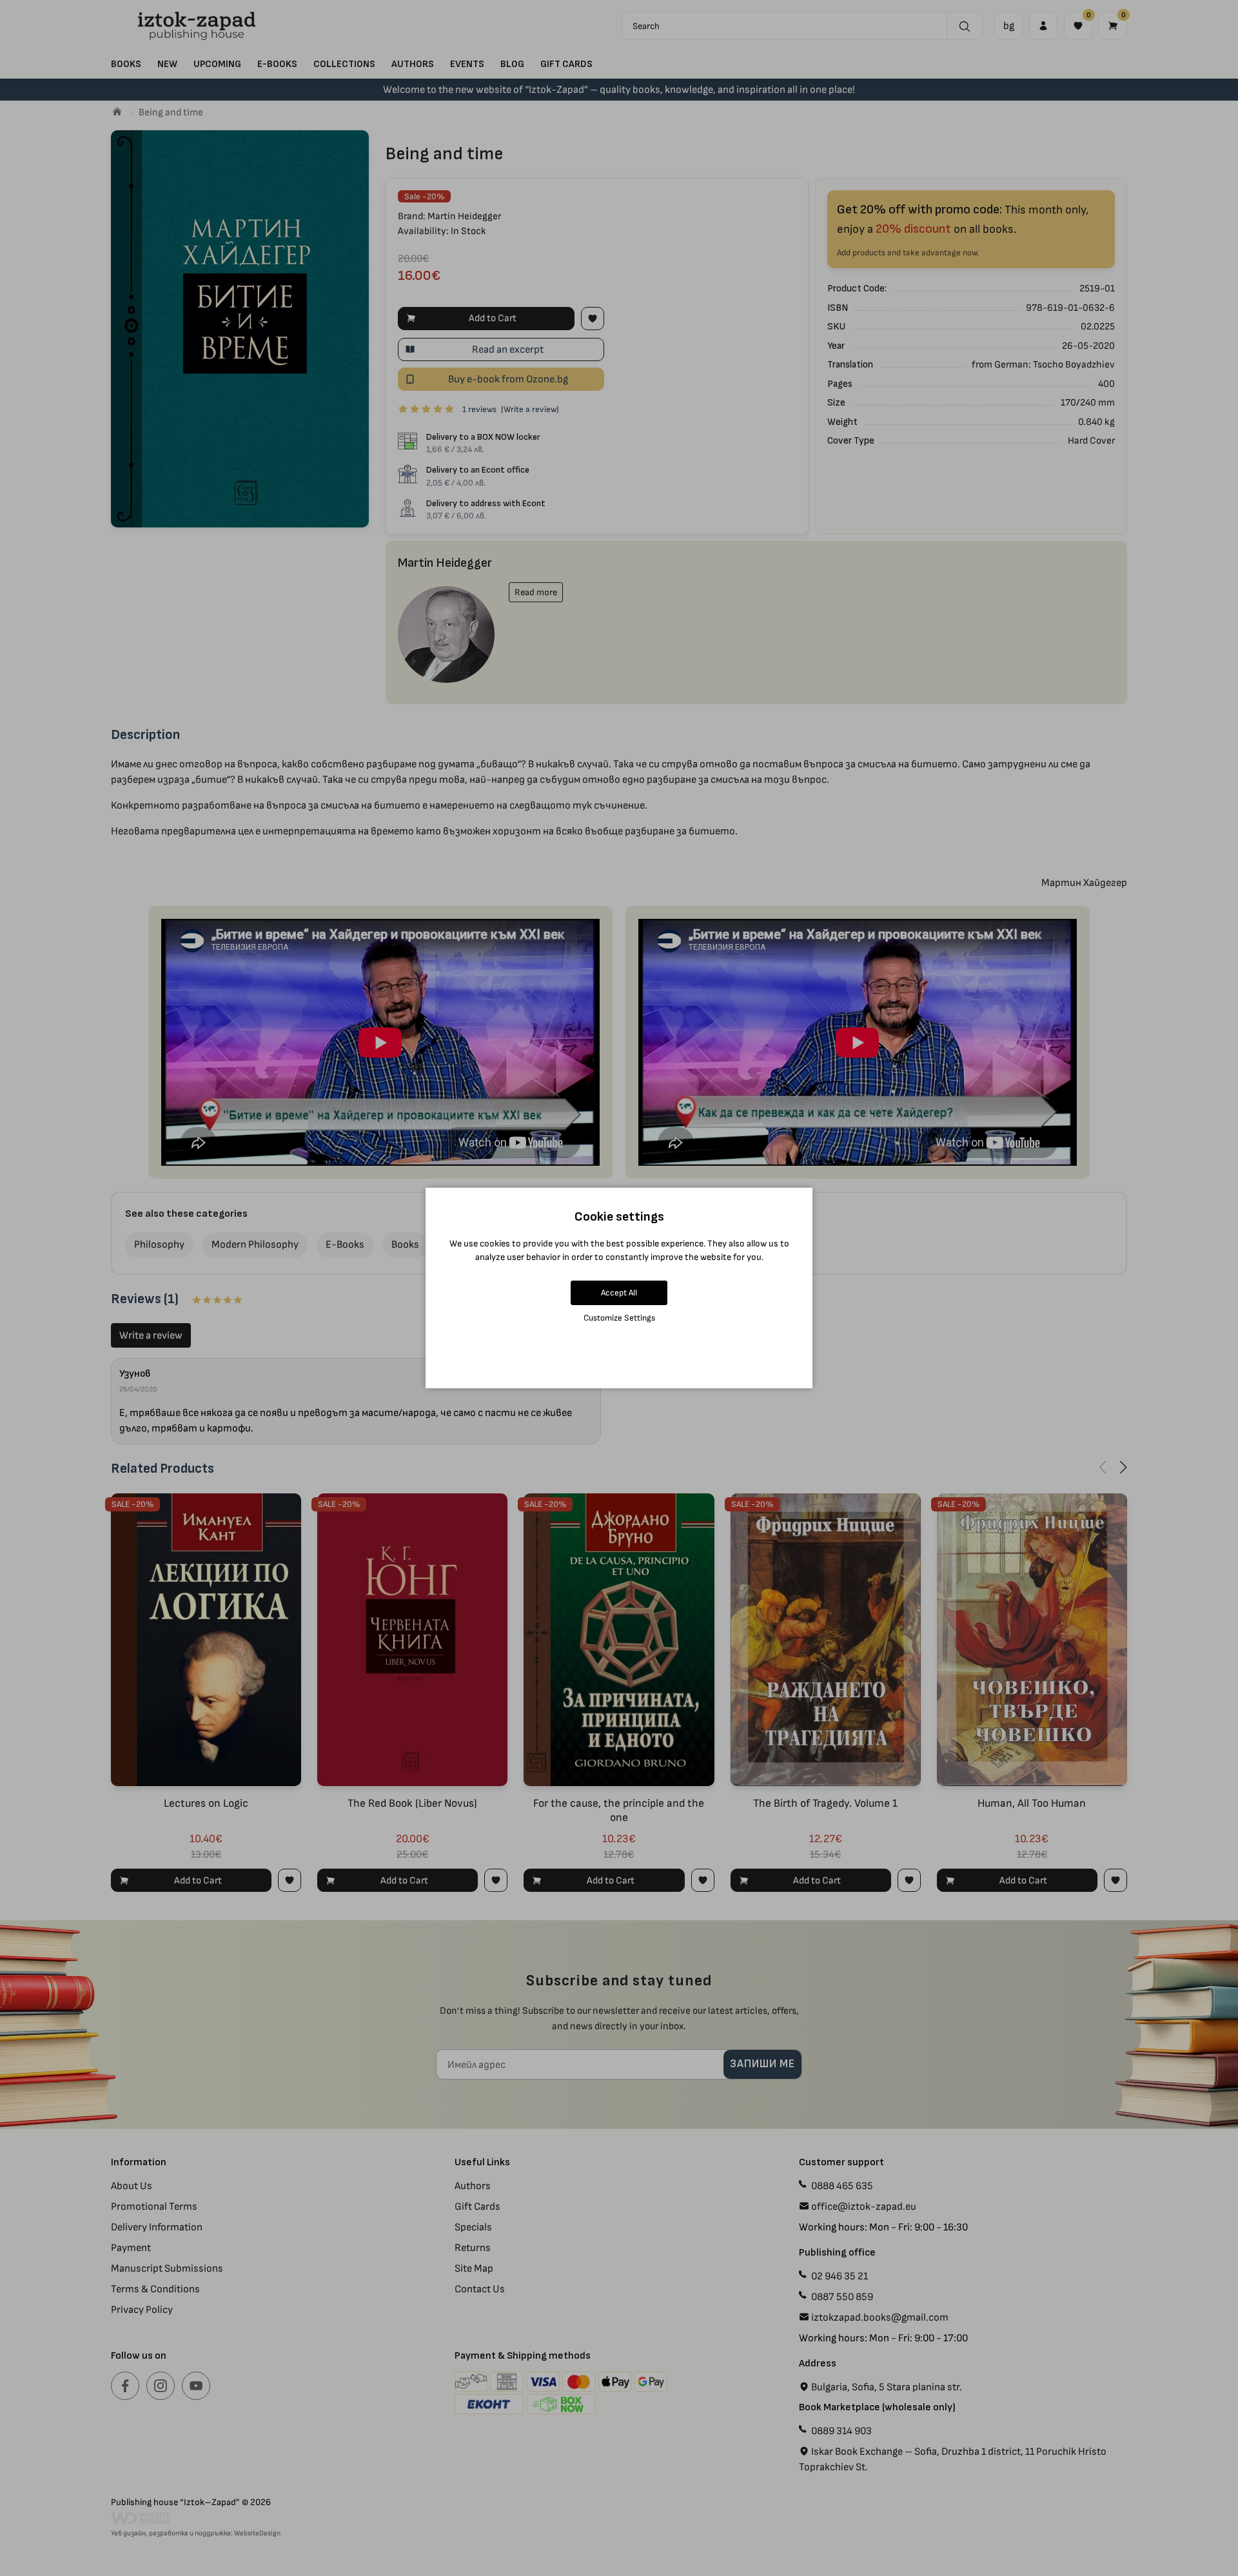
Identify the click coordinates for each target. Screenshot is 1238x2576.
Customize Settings (619, 1318)
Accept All (619, 1293)
